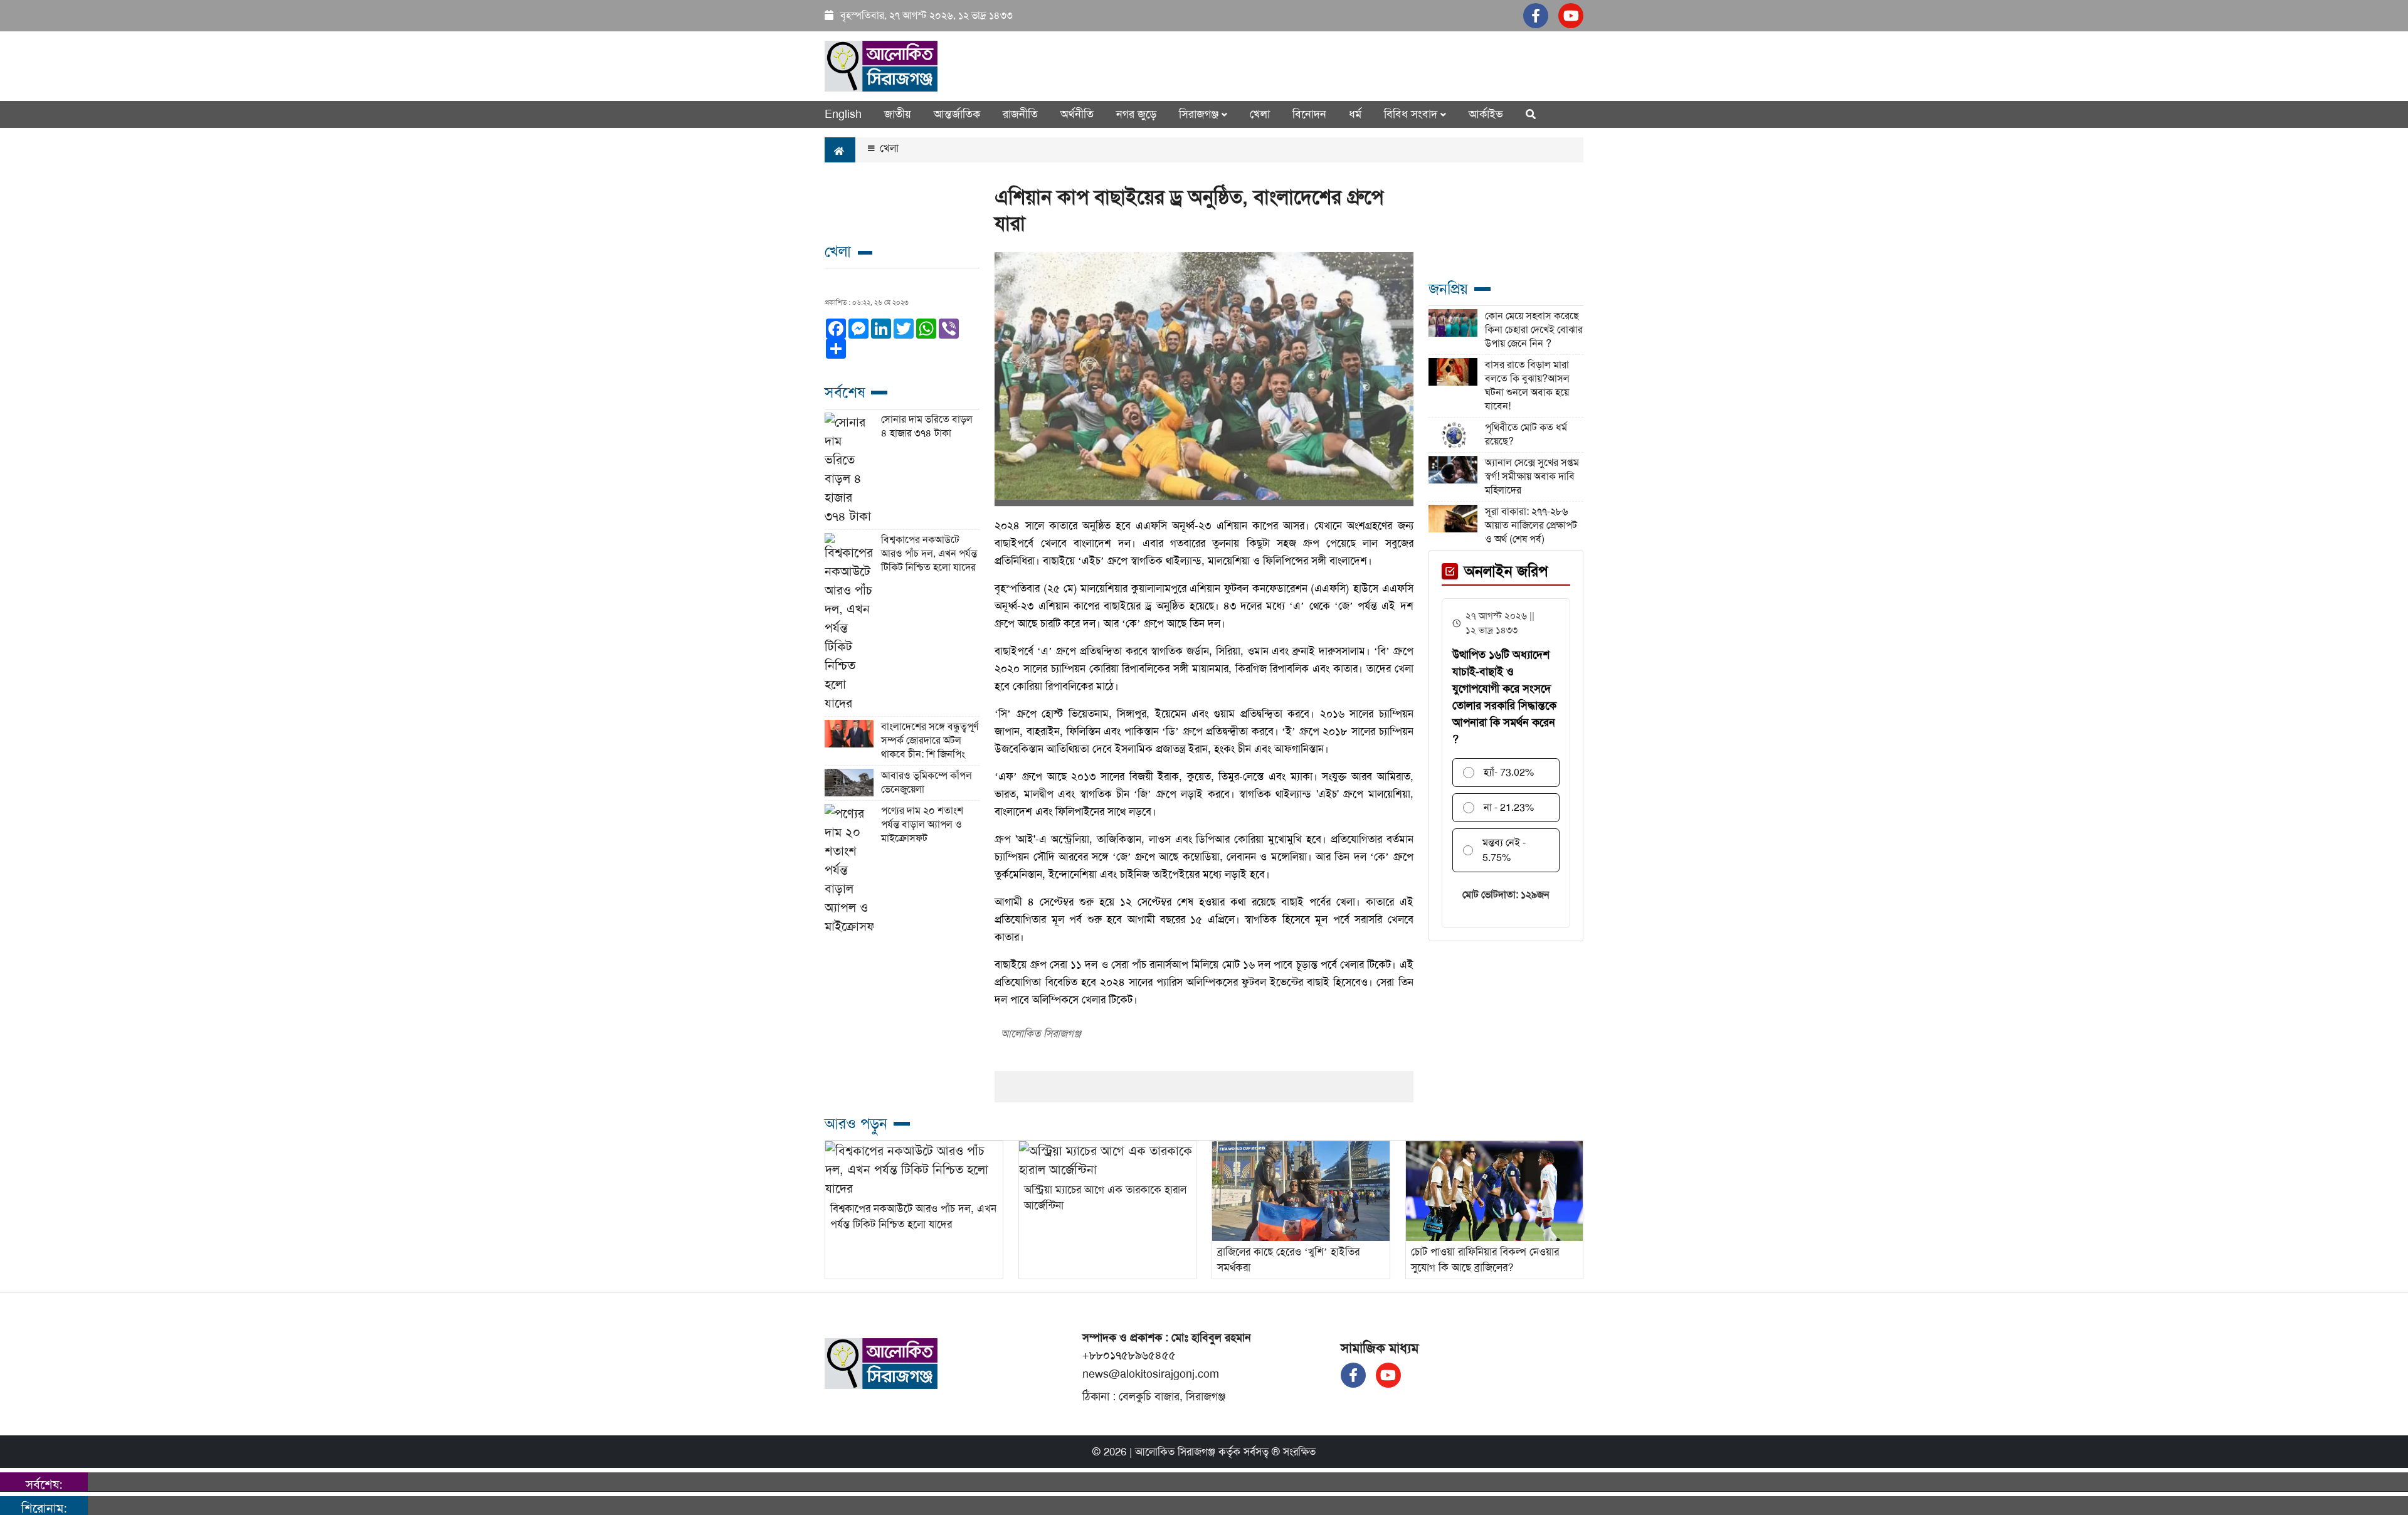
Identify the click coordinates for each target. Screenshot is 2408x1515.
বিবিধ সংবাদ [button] (1412, 114)
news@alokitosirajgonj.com (1151, 1374)
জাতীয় (898, 114)
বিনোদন (1309, 114)
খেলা (1260, 114)
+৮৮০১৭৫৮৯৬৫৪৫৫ (1129, 1355)
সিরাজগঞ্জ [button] (1200, 114)
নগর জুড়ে (1136, 114)
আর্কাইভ (1486, 114)
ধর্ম (1355, 114)
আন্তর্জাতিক (957, 114)
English (843, 114)
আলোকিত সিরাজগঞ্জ (1175, 1452)
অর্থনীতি (1077, 114)
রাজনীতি (1020, 114)
